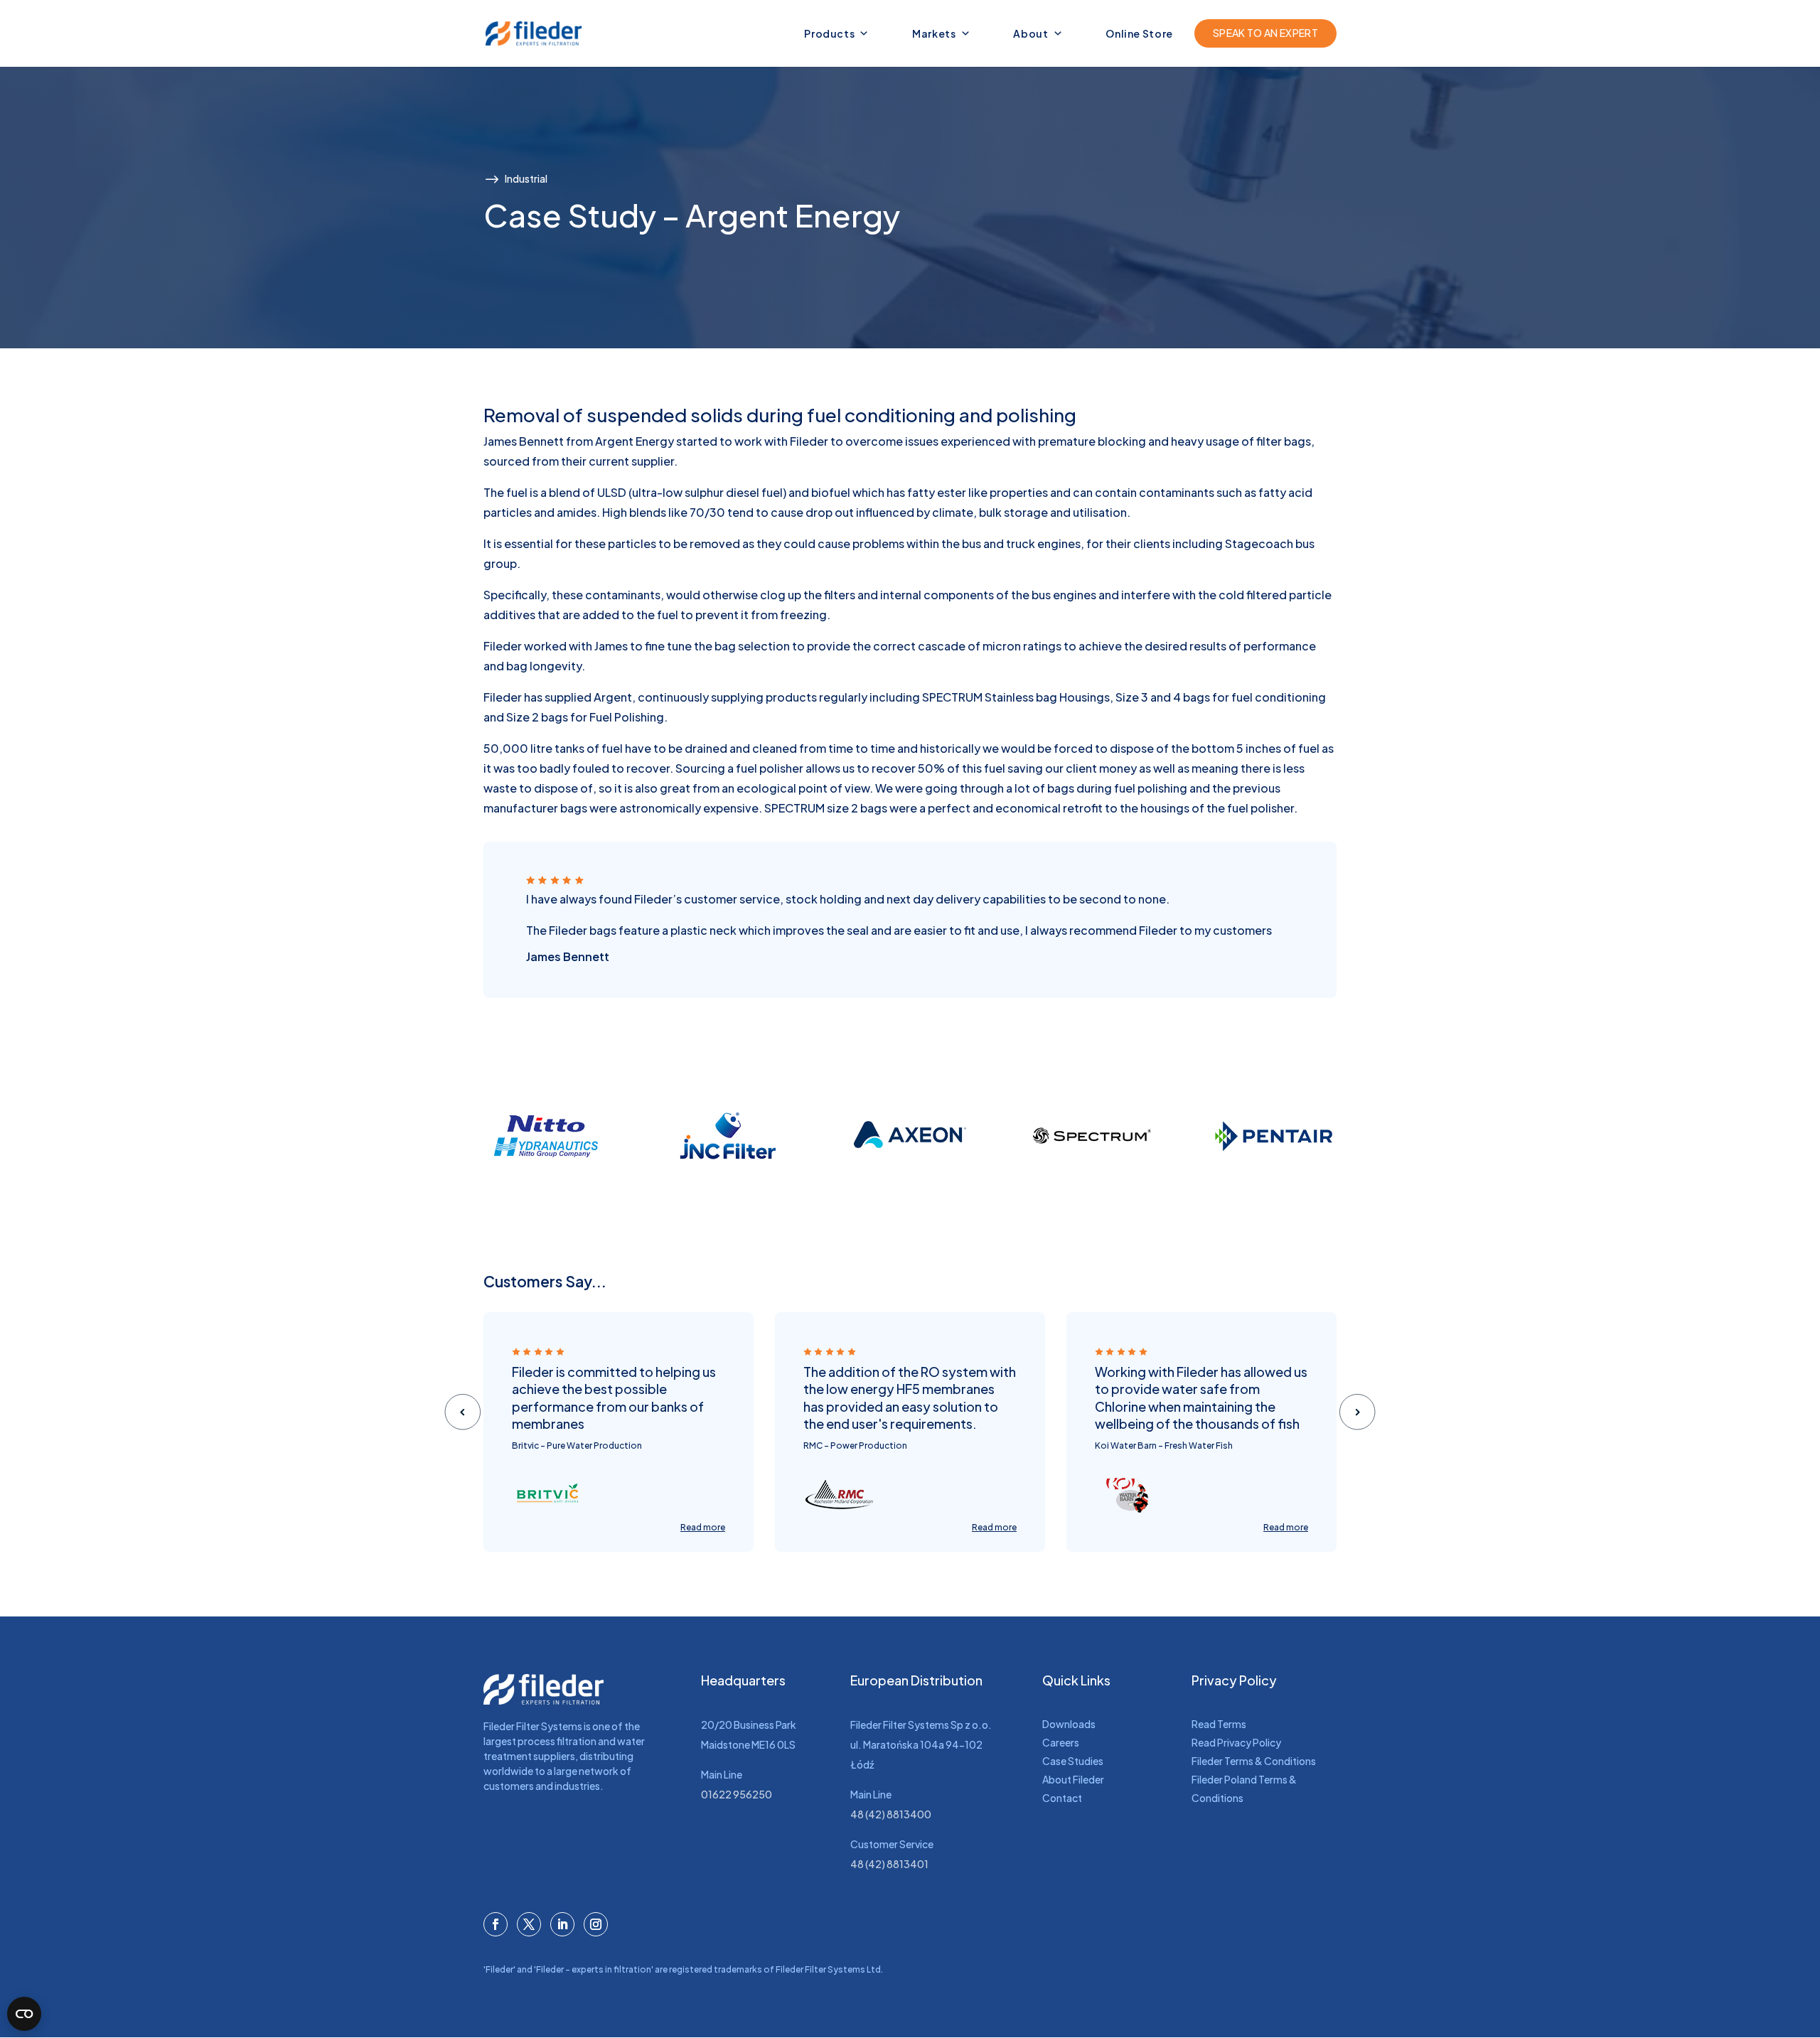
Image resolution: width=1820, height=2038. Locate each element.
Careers (1061, 1742)
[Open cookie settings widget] (24, 2014)
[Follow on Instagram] (596, 1924)
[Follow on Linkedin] (562, 1924)
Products (829, 33)
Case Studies (1073, 1761)
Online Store (1139, 33)
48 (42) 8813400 (891, 1814)
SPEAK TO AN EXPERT (1265, 33)
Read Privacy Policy (1236, 1742)
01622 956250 (737, 1794)
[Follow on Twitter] (529, 1924)
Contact (1062, 1798)
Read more (703, 1527)
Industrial (526, 178)
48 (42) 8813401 (889, 1864)
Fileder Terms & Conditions (1254, 1761)
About (1031, 33)
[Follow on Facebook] (496, 1924)
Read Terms (1219, 1724)
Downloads (1069, 1724)
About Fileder (1073, 1779)
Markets (934, 33)
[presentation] (462, 1411)
